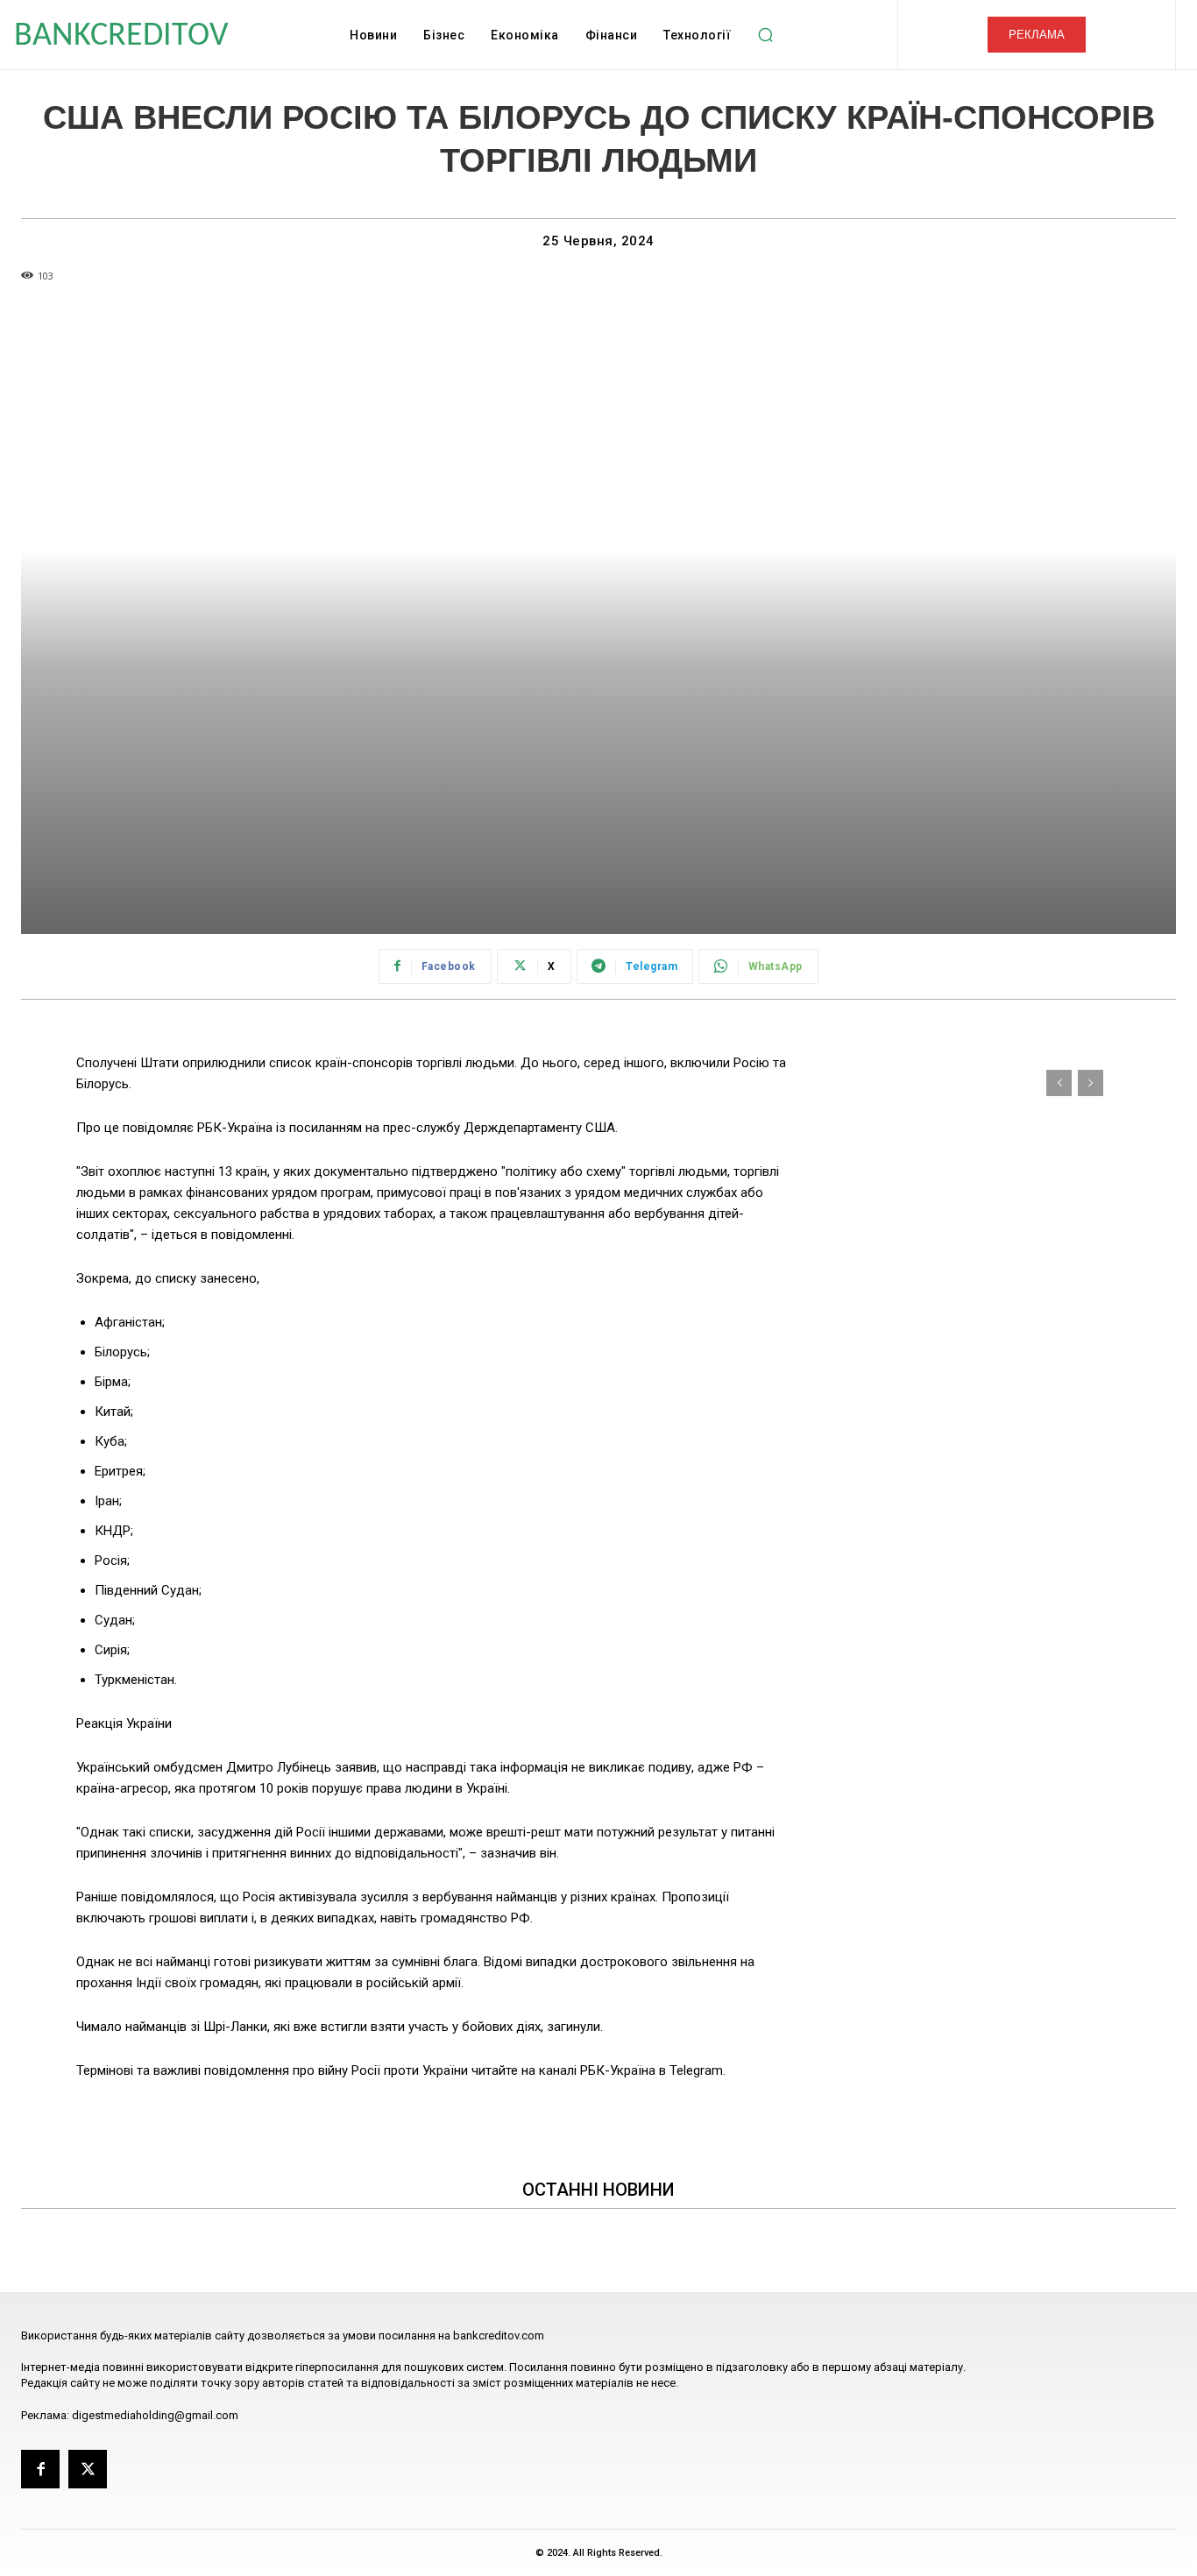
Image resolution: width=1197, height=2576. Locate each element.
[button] (765, 35)
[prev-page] (1059, 1083)
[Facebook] (40, 2469)
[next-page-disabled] (1091, 1083)
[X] (88, 2469)
